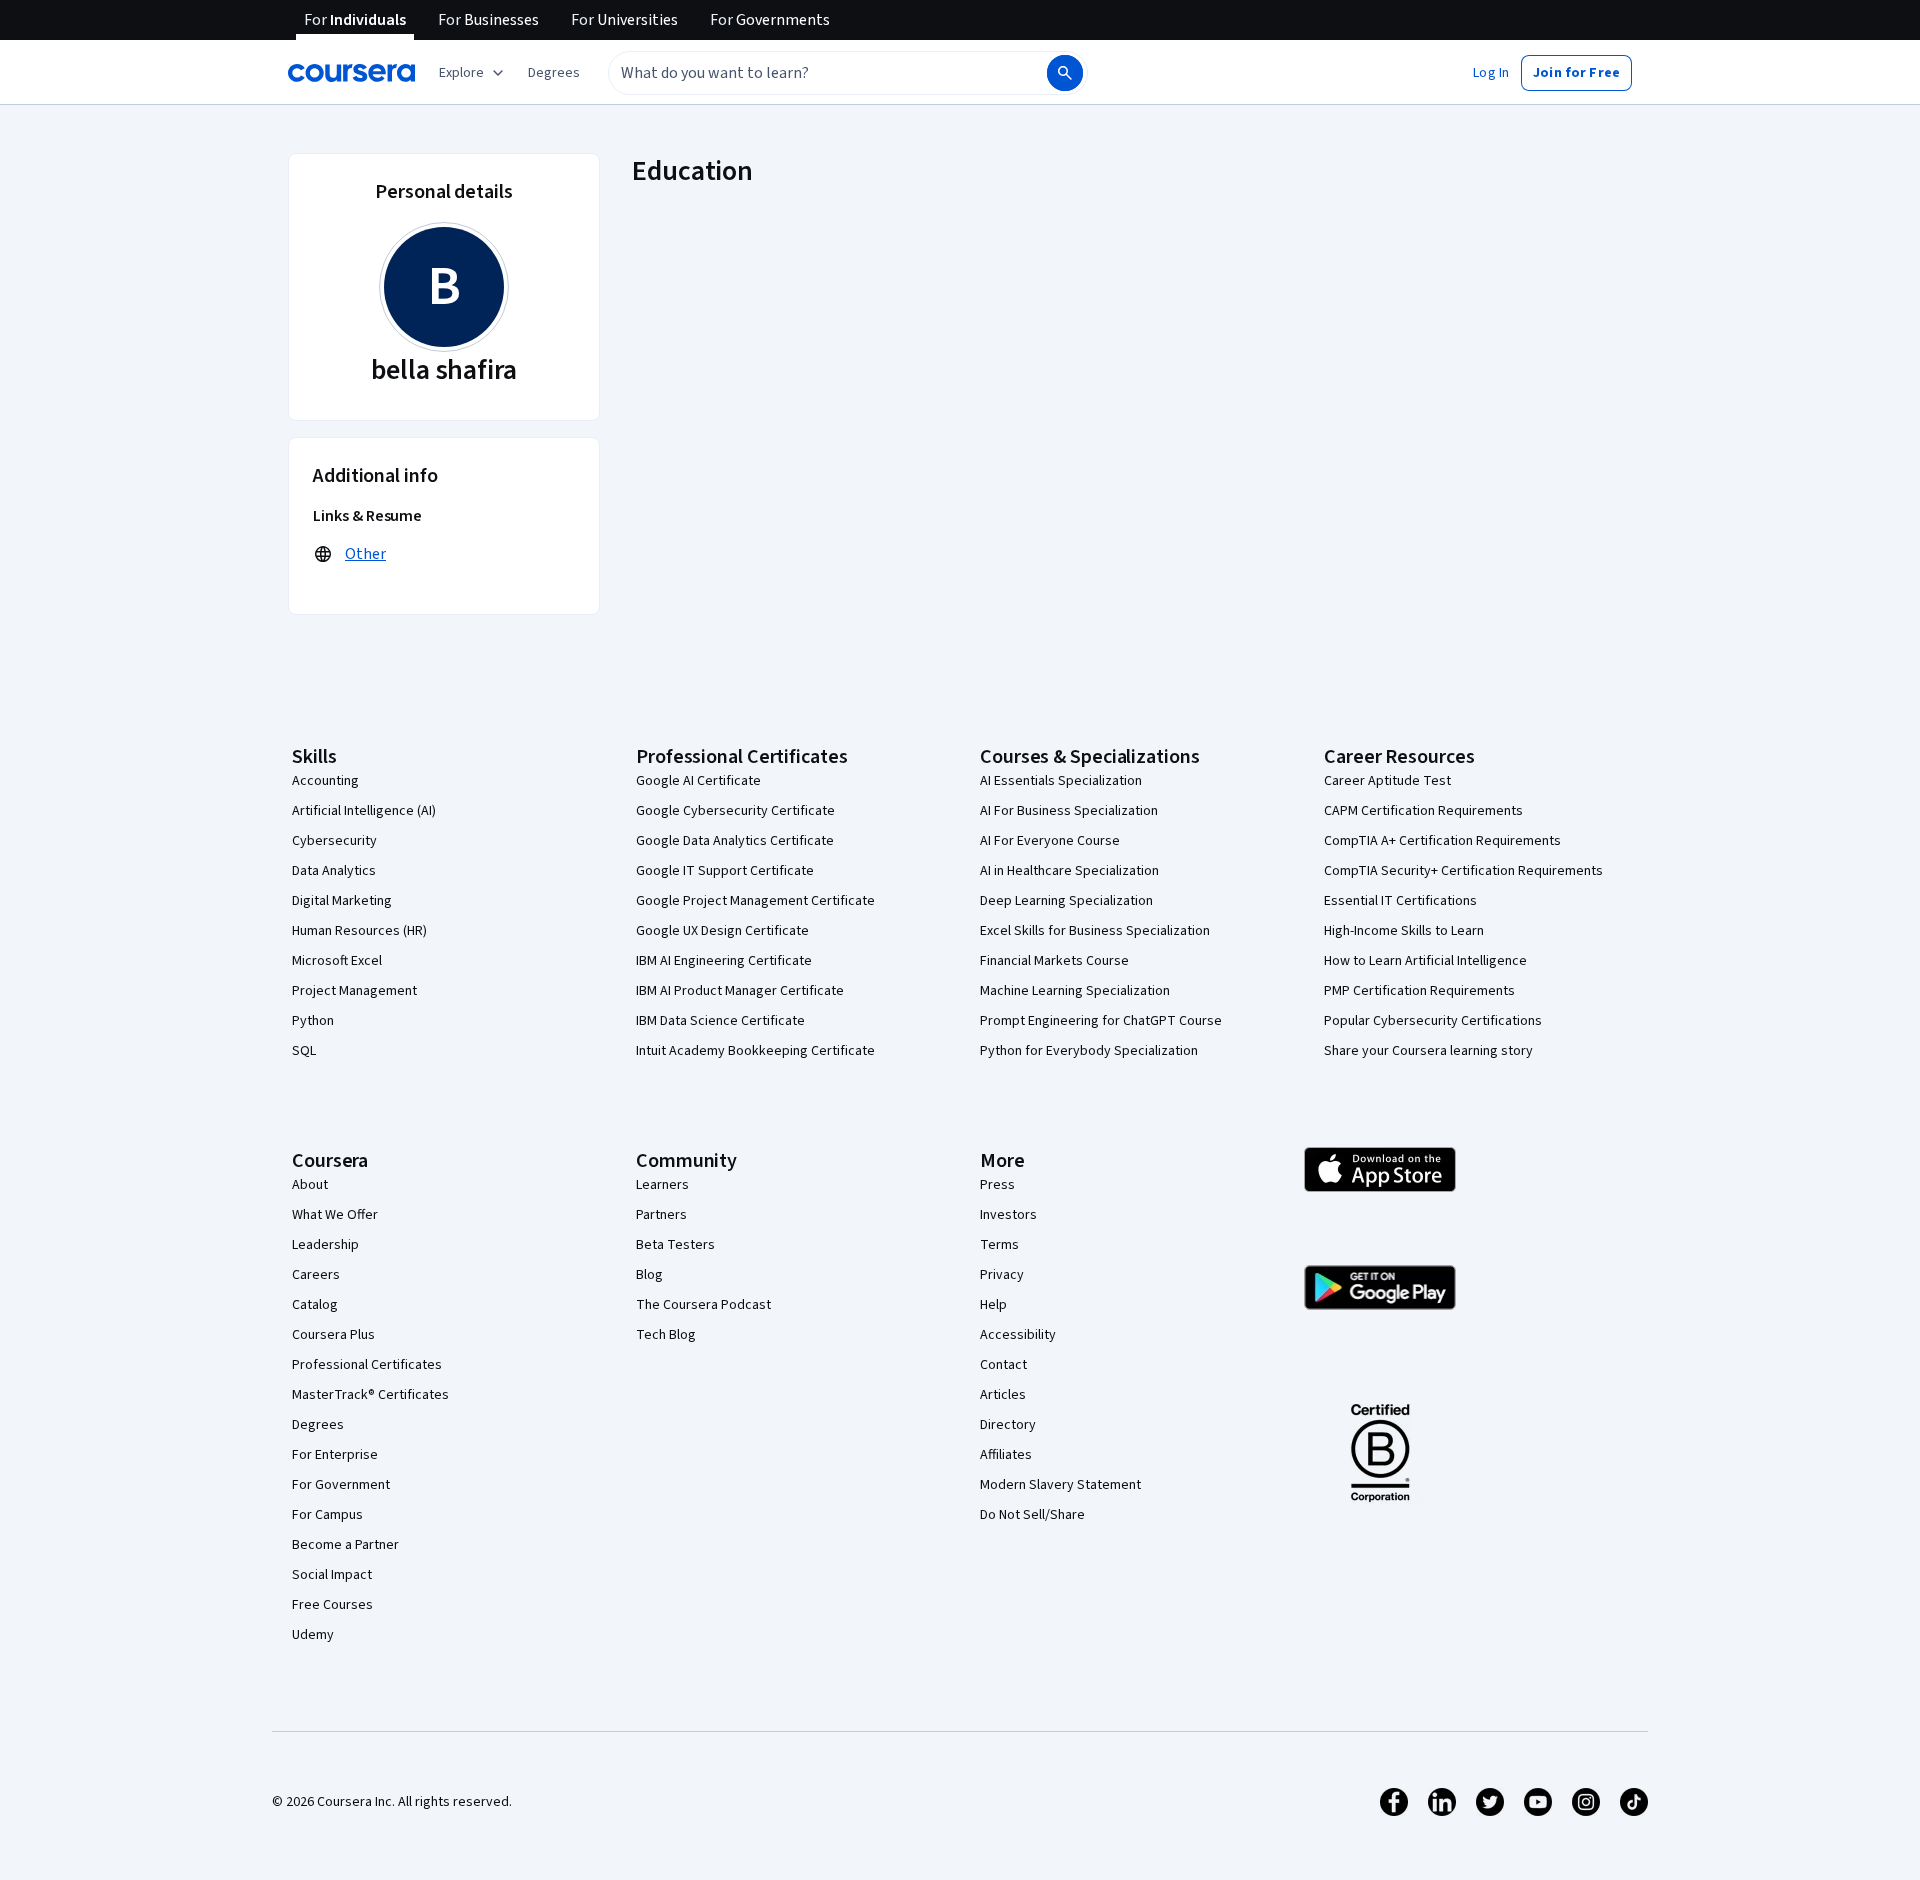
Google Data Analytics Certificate (735, 841)
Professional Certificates (367, 1365)
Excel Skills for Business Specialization (1095, 931)
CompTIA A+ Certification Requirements (1442, 841)
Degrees (318, 1425)
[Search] (1065, 73)
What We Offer (335, 1215)
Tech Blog (666, 1335)
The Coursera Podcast (703, 1305)
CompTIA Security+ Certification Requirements (1463, 871)
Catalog (315, 1305)
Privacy (1002, 1275)
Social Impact (332, 1575)
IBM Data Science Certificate (720, 1021)
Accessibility (1018, 1335)
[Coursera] (351, 73)
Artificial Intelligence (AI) (364, 811)
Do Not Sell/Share (1032, 1515)
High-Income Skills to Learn (1404, 931)
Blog (649, 1275)
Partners (661, 1215)
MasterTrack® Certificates (370, 1395)
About (310, 1185)
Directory (1008, 1425)
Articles (1003, 1395)
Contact (1003, 1365)
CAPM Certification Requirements (1423, 811)
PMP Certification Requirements (1419, 991)
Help (993, 1305)
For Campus (327, 1515)
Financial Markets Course (1054, 961)
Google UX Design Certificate (722, 931)
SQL (304, 1051)
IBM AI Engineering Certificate (724, 961)
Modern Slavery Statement (1060, 1485)
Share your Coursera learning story (1428, 1051)
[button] (554, 73)
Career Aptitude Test (1387, 781)
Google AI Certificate (698, 781)
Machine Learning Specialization (1075, 991)
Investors (1008, 1215)
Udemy (313, 1635)
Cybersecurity (334, 841)
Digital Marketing (342, 901)
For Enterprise (335, 1455)
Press (997, 1185)
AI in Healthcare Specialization (1069, 871)
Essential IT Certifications (1400, 901)
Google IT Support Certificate (725, 871)
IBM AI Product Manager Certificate (740, 991)
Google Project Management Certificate (755, 901)
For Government (341, 1485)
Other (365, 554)
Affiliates (1006, 1455)
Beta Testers (675, 1245)
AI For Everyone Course (1050, 841)
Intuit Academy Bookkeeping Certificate (755, 1051)
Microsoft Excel (337, 961)
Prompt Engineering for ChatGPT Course (1101, 1021)
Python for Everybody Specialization (1089, 1051)
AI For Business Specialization (1069, 811)
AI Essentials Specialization (1061, 781)
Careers (316, 1275)
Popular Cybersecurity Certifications (1433, 1021)
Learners (662, 1185)
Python (313, 1021)
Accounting (325, 781)
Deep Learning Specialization (1066, 901)
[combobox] (806, 73)
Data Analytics (334, 871)
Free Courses (332, 1605)
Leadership (325, 1245)
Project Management (354, 991)
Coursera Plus (333, 1335)
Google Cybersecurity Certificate (735, 811)
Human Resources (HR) (359, 931)
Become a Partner (345, 1545)
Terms (999, 1245)
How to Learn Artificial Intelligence (1425, 961)
